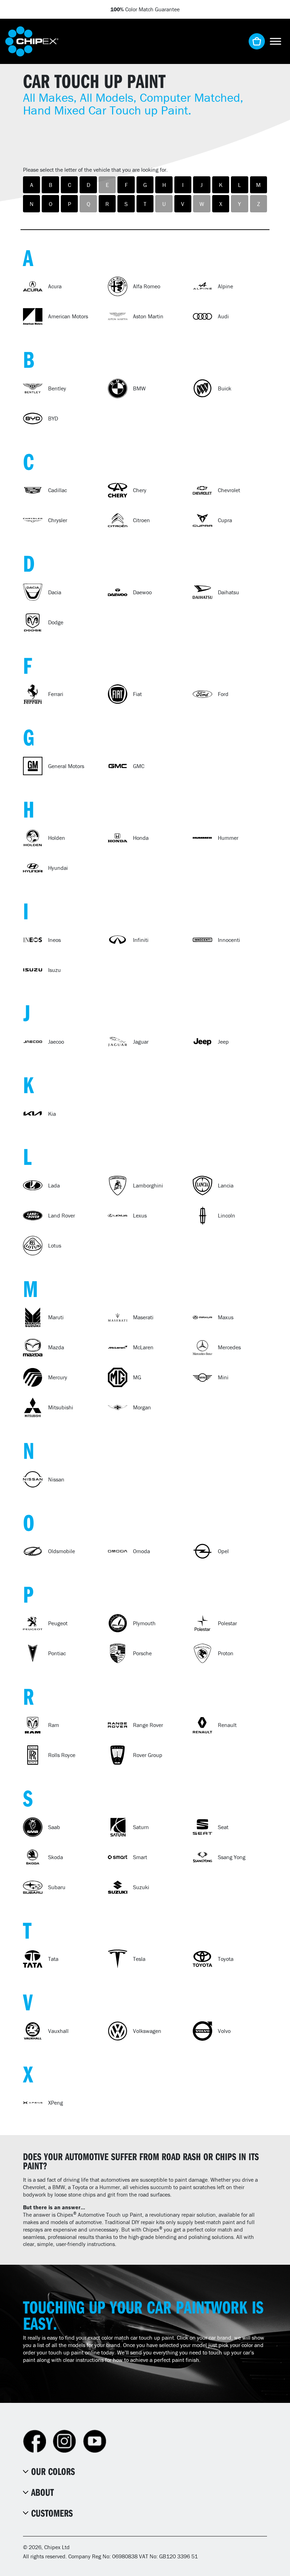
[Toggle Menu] (275, 41)
